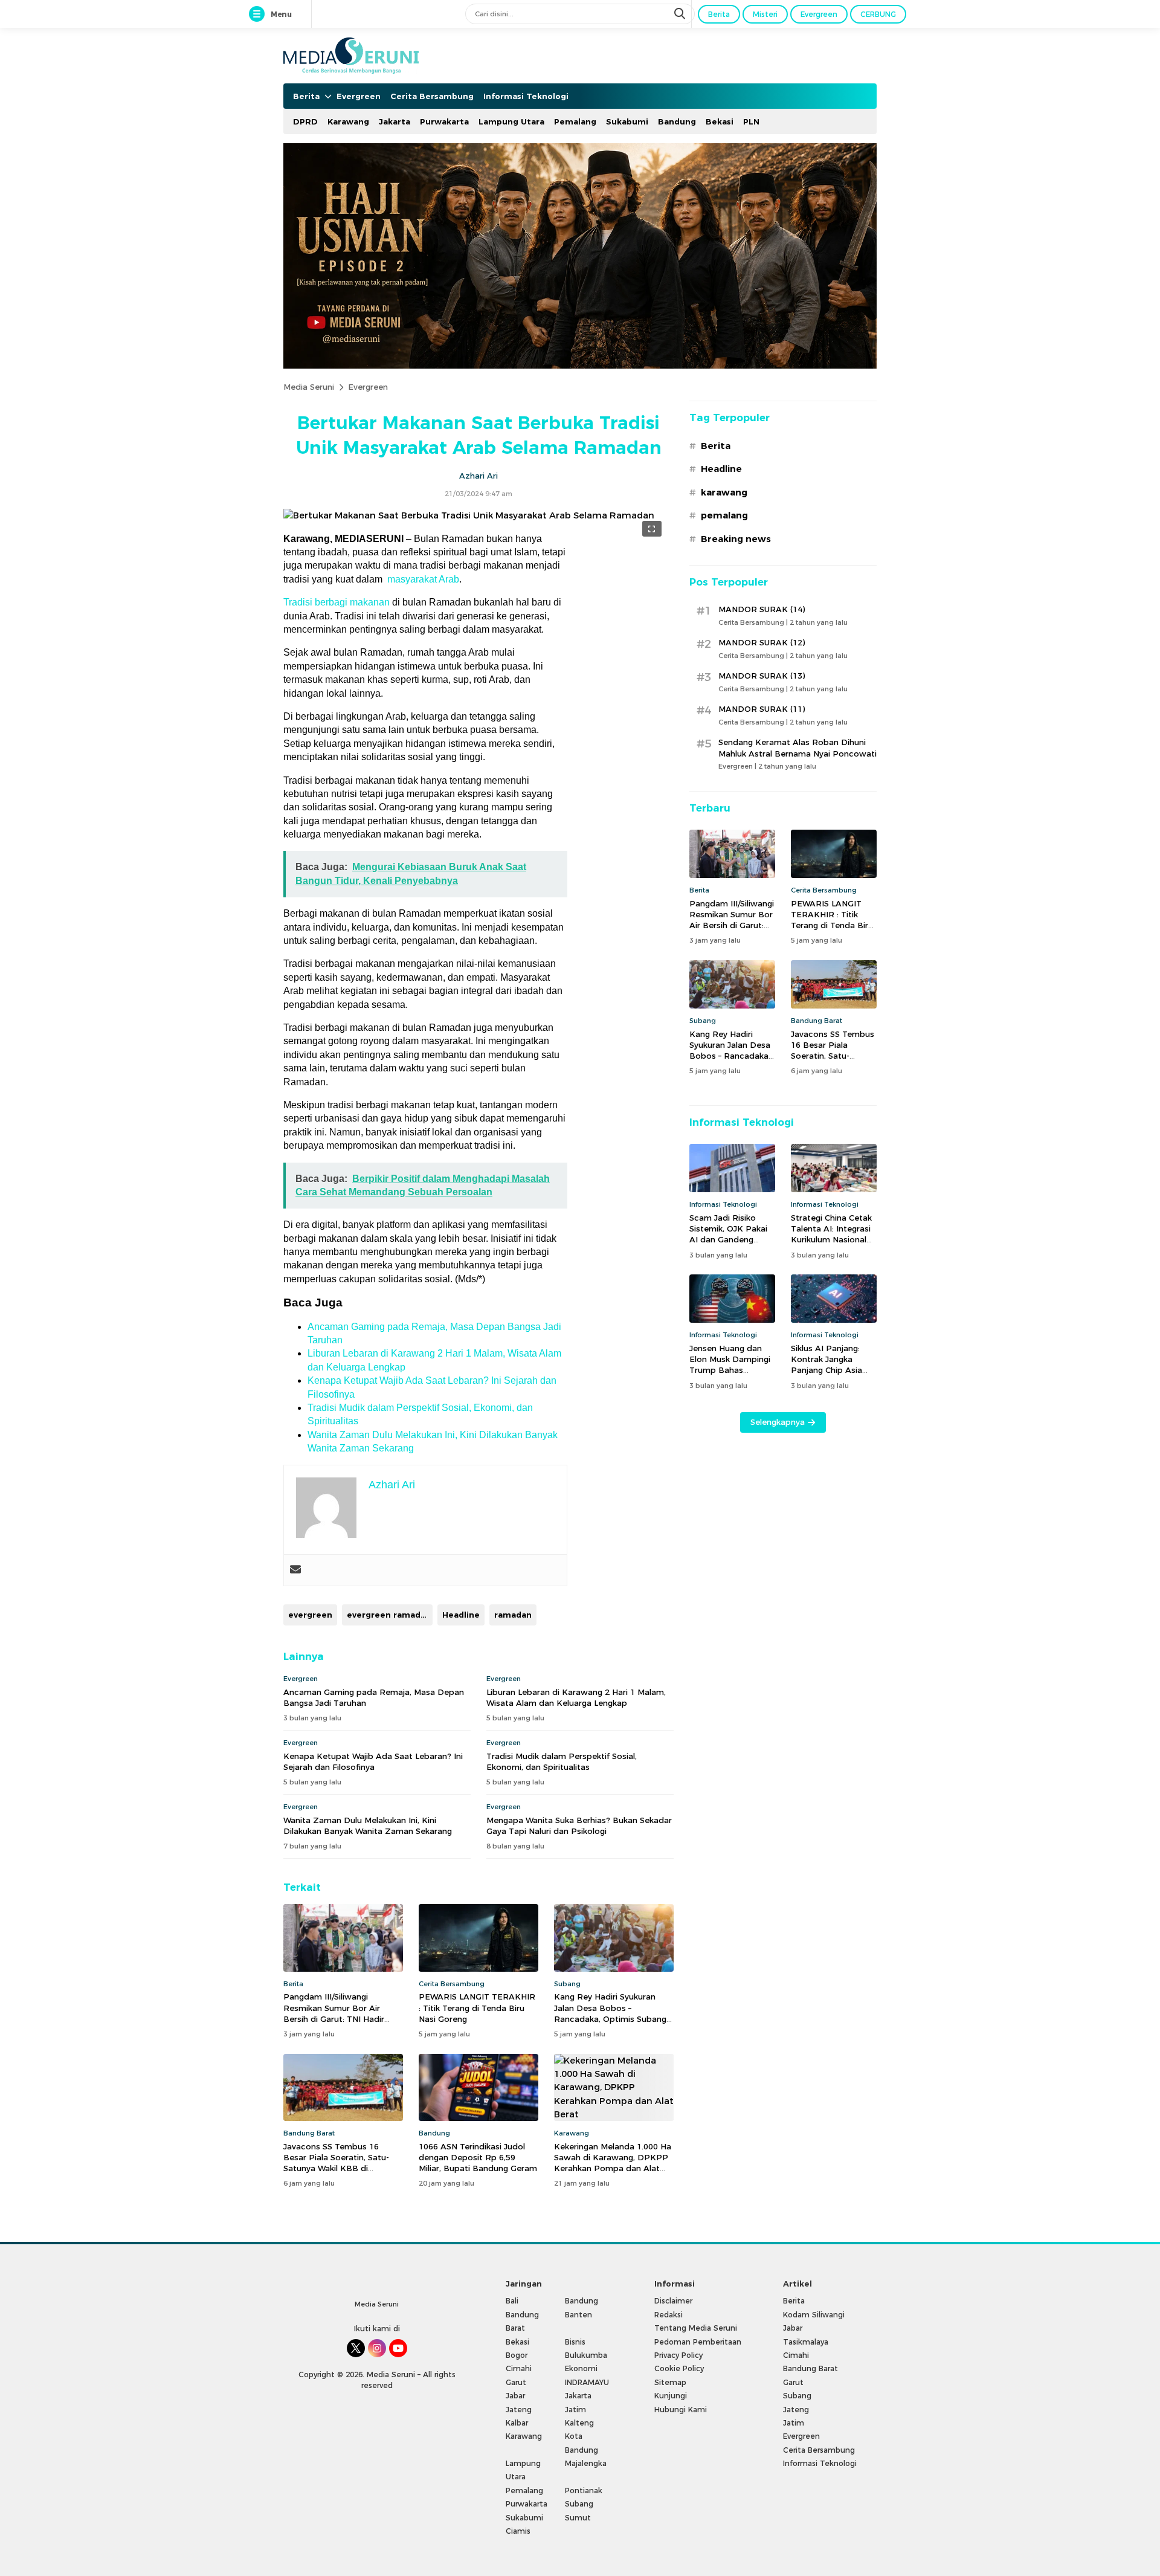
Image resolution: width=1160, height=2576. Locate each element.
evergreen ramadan (389, 1615)
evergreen (310, 1615)
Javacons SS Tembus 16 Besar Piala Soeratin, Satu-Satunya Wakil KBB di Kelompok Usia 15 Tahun (336, 2163)
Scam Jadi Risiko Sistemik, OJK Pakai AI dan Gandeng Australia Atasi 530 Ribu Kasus (728, 1240)
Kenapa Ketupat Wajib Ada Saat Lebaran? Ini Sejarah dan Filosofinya (373, 1761)
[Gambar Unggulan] (469, 515)
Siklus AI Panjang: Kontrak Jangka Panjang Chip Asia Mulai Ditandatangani (833, 1365)
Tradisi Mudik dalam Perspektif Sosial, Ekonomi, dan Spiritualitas (562, 1761)
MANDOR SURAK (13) (762, 676)
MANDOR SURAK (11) (762, 709)
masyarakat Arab (423, 579)
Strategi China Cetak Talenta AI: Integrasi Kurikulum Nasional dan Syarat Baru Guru (833, 1234)
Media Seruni (309, 387)
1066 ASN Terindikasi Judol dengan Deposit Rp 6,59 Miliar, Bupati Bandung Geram (478, 2157)
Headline (461, 1615)
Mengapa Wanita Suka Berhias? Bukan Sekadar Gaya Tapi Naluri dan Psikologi (579, 1825)
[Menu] (259, 15)
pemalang (724, 515)
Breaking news (736, 539)
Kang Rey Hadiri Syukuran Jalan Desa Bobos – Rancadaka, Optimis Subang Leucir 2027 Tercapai (610, 2013)
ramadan (513, 1615)
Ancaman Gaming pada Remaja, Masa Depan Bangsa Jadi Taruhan (374, 1697)
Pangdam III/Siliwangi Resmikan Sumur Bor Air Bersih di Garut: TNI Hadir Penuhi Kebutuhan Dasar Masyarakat (334, 2019)
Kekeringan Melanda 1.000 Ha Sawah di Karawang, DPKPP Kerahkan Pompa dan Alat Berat (613, 2163)
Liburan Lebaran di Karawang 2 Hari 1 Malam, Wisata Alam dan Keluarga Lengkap (576, 1697)
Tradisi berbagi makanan (337, 602)
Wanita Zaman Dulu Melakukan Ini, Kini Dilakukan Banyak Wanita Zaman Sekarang (368, 1825)
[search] (681, 14)
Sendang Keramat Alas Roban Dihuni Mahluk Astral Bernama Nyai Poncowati (797, 747)
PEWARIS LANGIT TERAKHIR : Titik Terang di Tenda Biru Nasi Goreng (477, 2007)
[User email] (295, 1570)
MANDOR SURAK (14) (762, 609)
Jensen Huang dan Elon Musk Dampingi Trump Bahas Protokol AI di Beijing (731, 1365)
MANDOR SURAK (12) (762, 642)
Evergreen (368, 387)
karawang (724, 492)
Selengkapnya (778, 1422)
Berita (716, 446)
